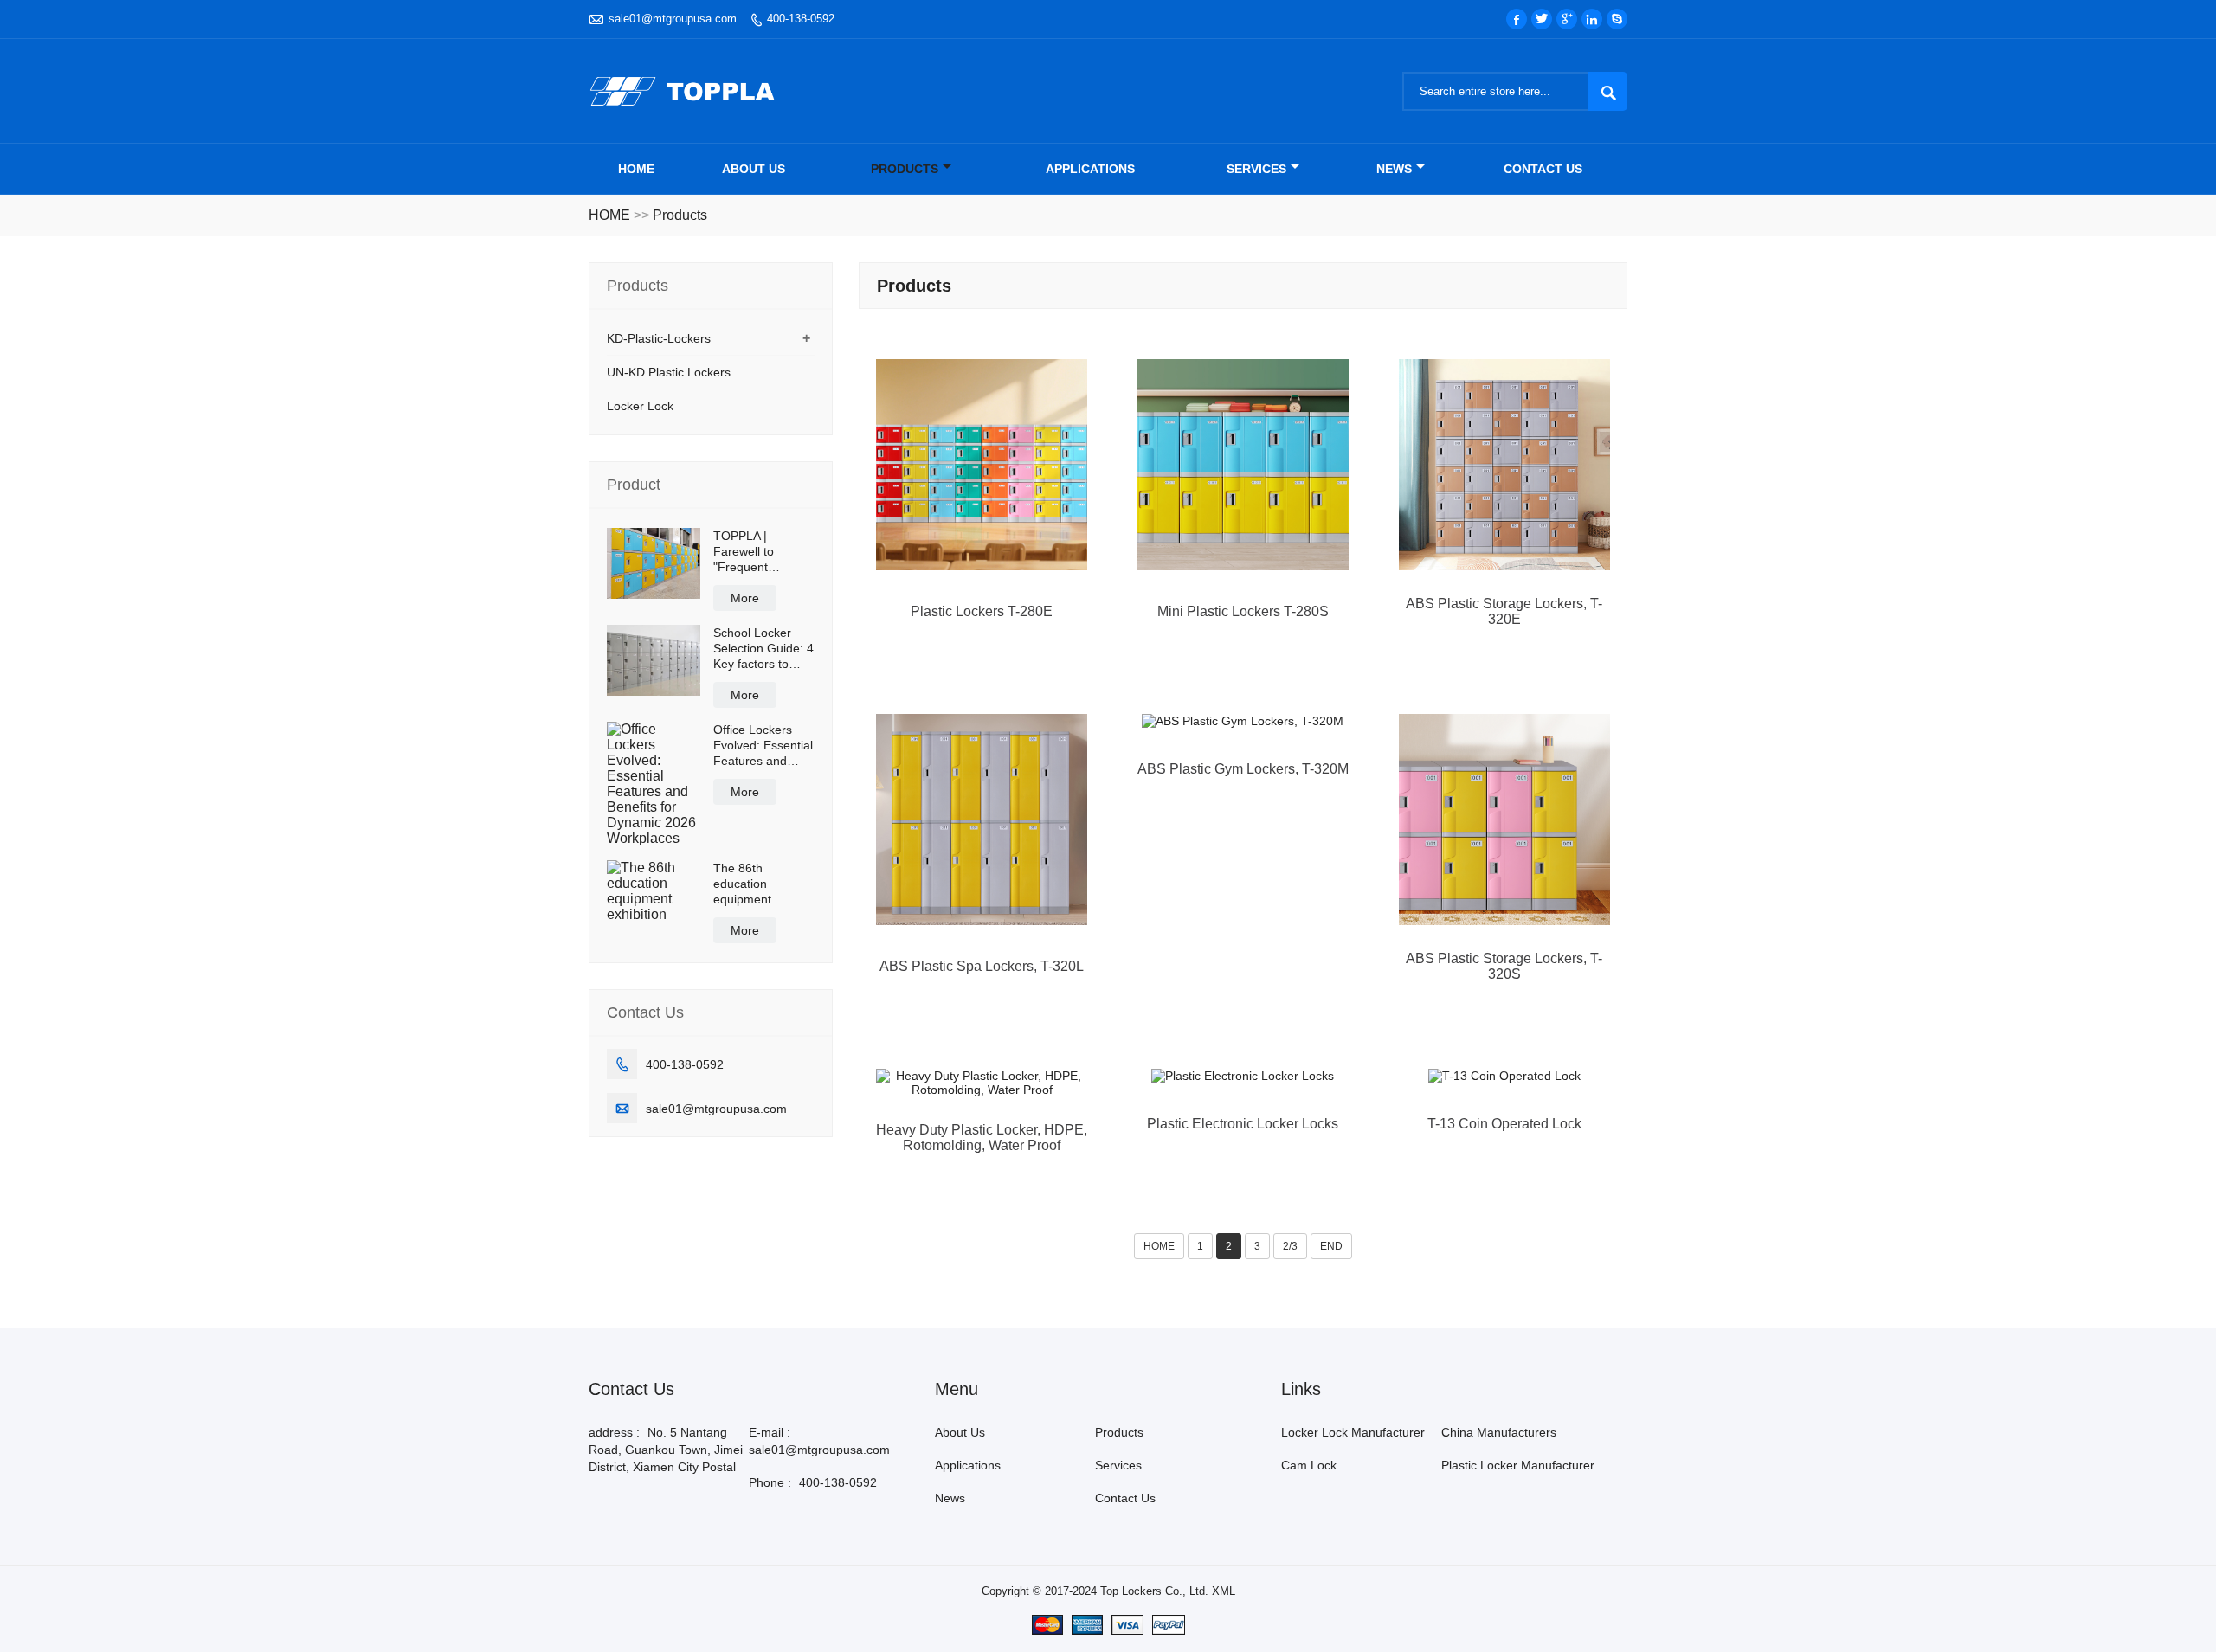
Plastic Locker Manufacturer (1518, 1465)
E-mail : (770, 1432)
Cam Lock (1309, 1465)
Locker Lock (640, 406)
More (745, 598)
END (1331, 1246)
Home (636, 169)
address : (614, 1432)
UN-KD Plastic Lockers (669, 372)
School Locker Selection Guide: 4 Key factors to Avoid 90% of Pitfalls (763, 649)
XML (1224, 1591)
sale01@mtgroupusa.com (673, 19)
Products (905, 169)
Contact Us (1543, 169)
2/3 (1290, 1246)
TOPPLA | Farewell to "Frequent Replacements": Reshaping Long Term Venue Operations (758, 552)
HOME (609, 215)
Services (1256, 169)
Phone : (770, 1482)
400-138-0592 (801, 19)
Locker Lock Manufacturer (1353, 1432)
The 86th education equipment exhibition (742, 884)
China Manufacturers (1499, 1432)
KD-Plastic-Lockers (659, 338)
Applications (1090, 169)
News (1394, 169)
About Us (754, 169)
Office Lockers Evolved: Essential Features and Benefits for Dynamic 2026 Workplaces (763, 746)
